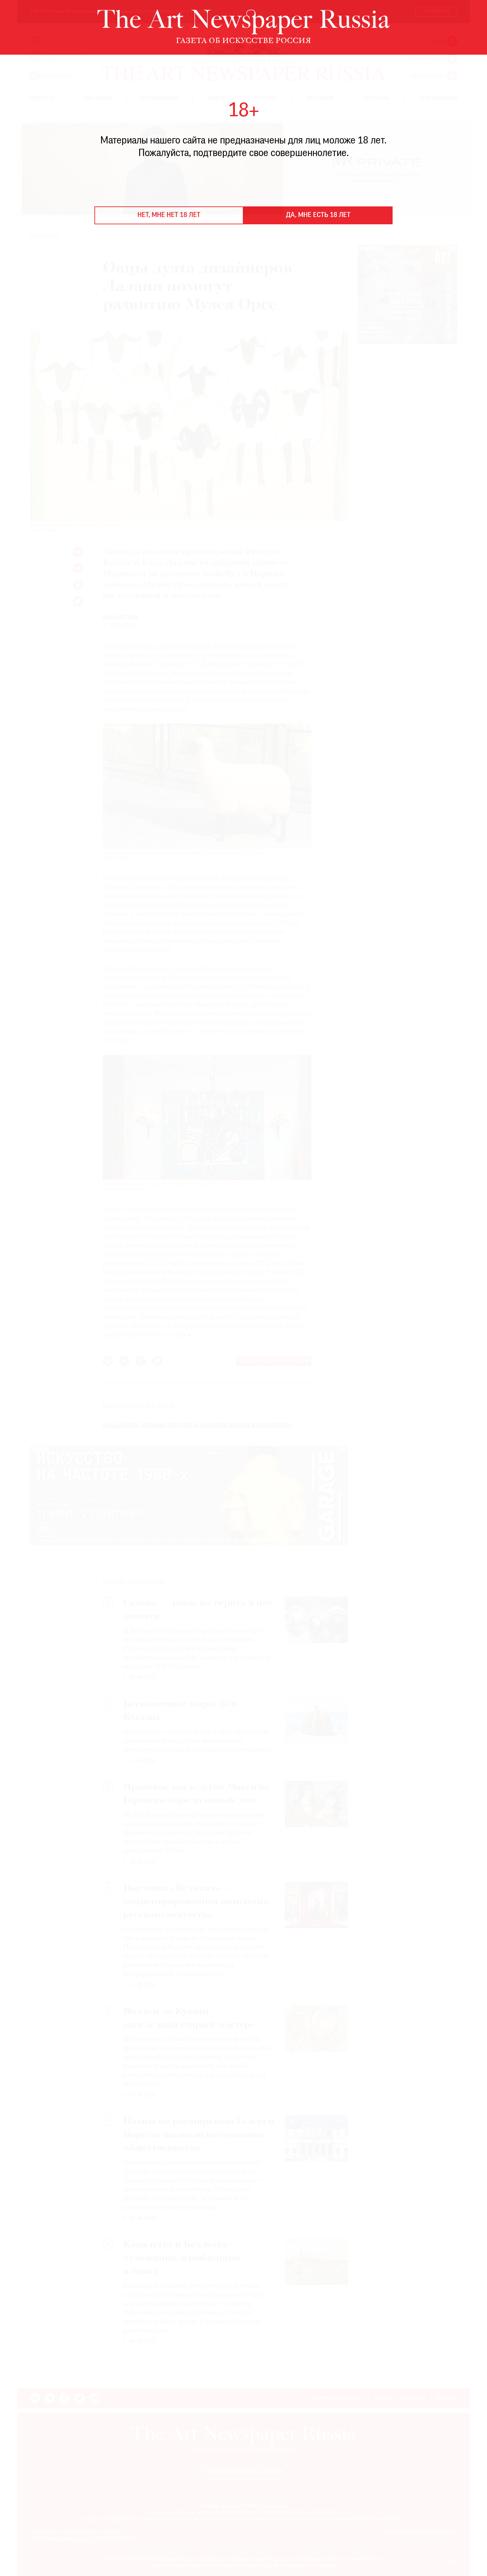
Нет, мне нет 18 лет (169, 215)
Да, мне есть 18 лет (318, 215)
